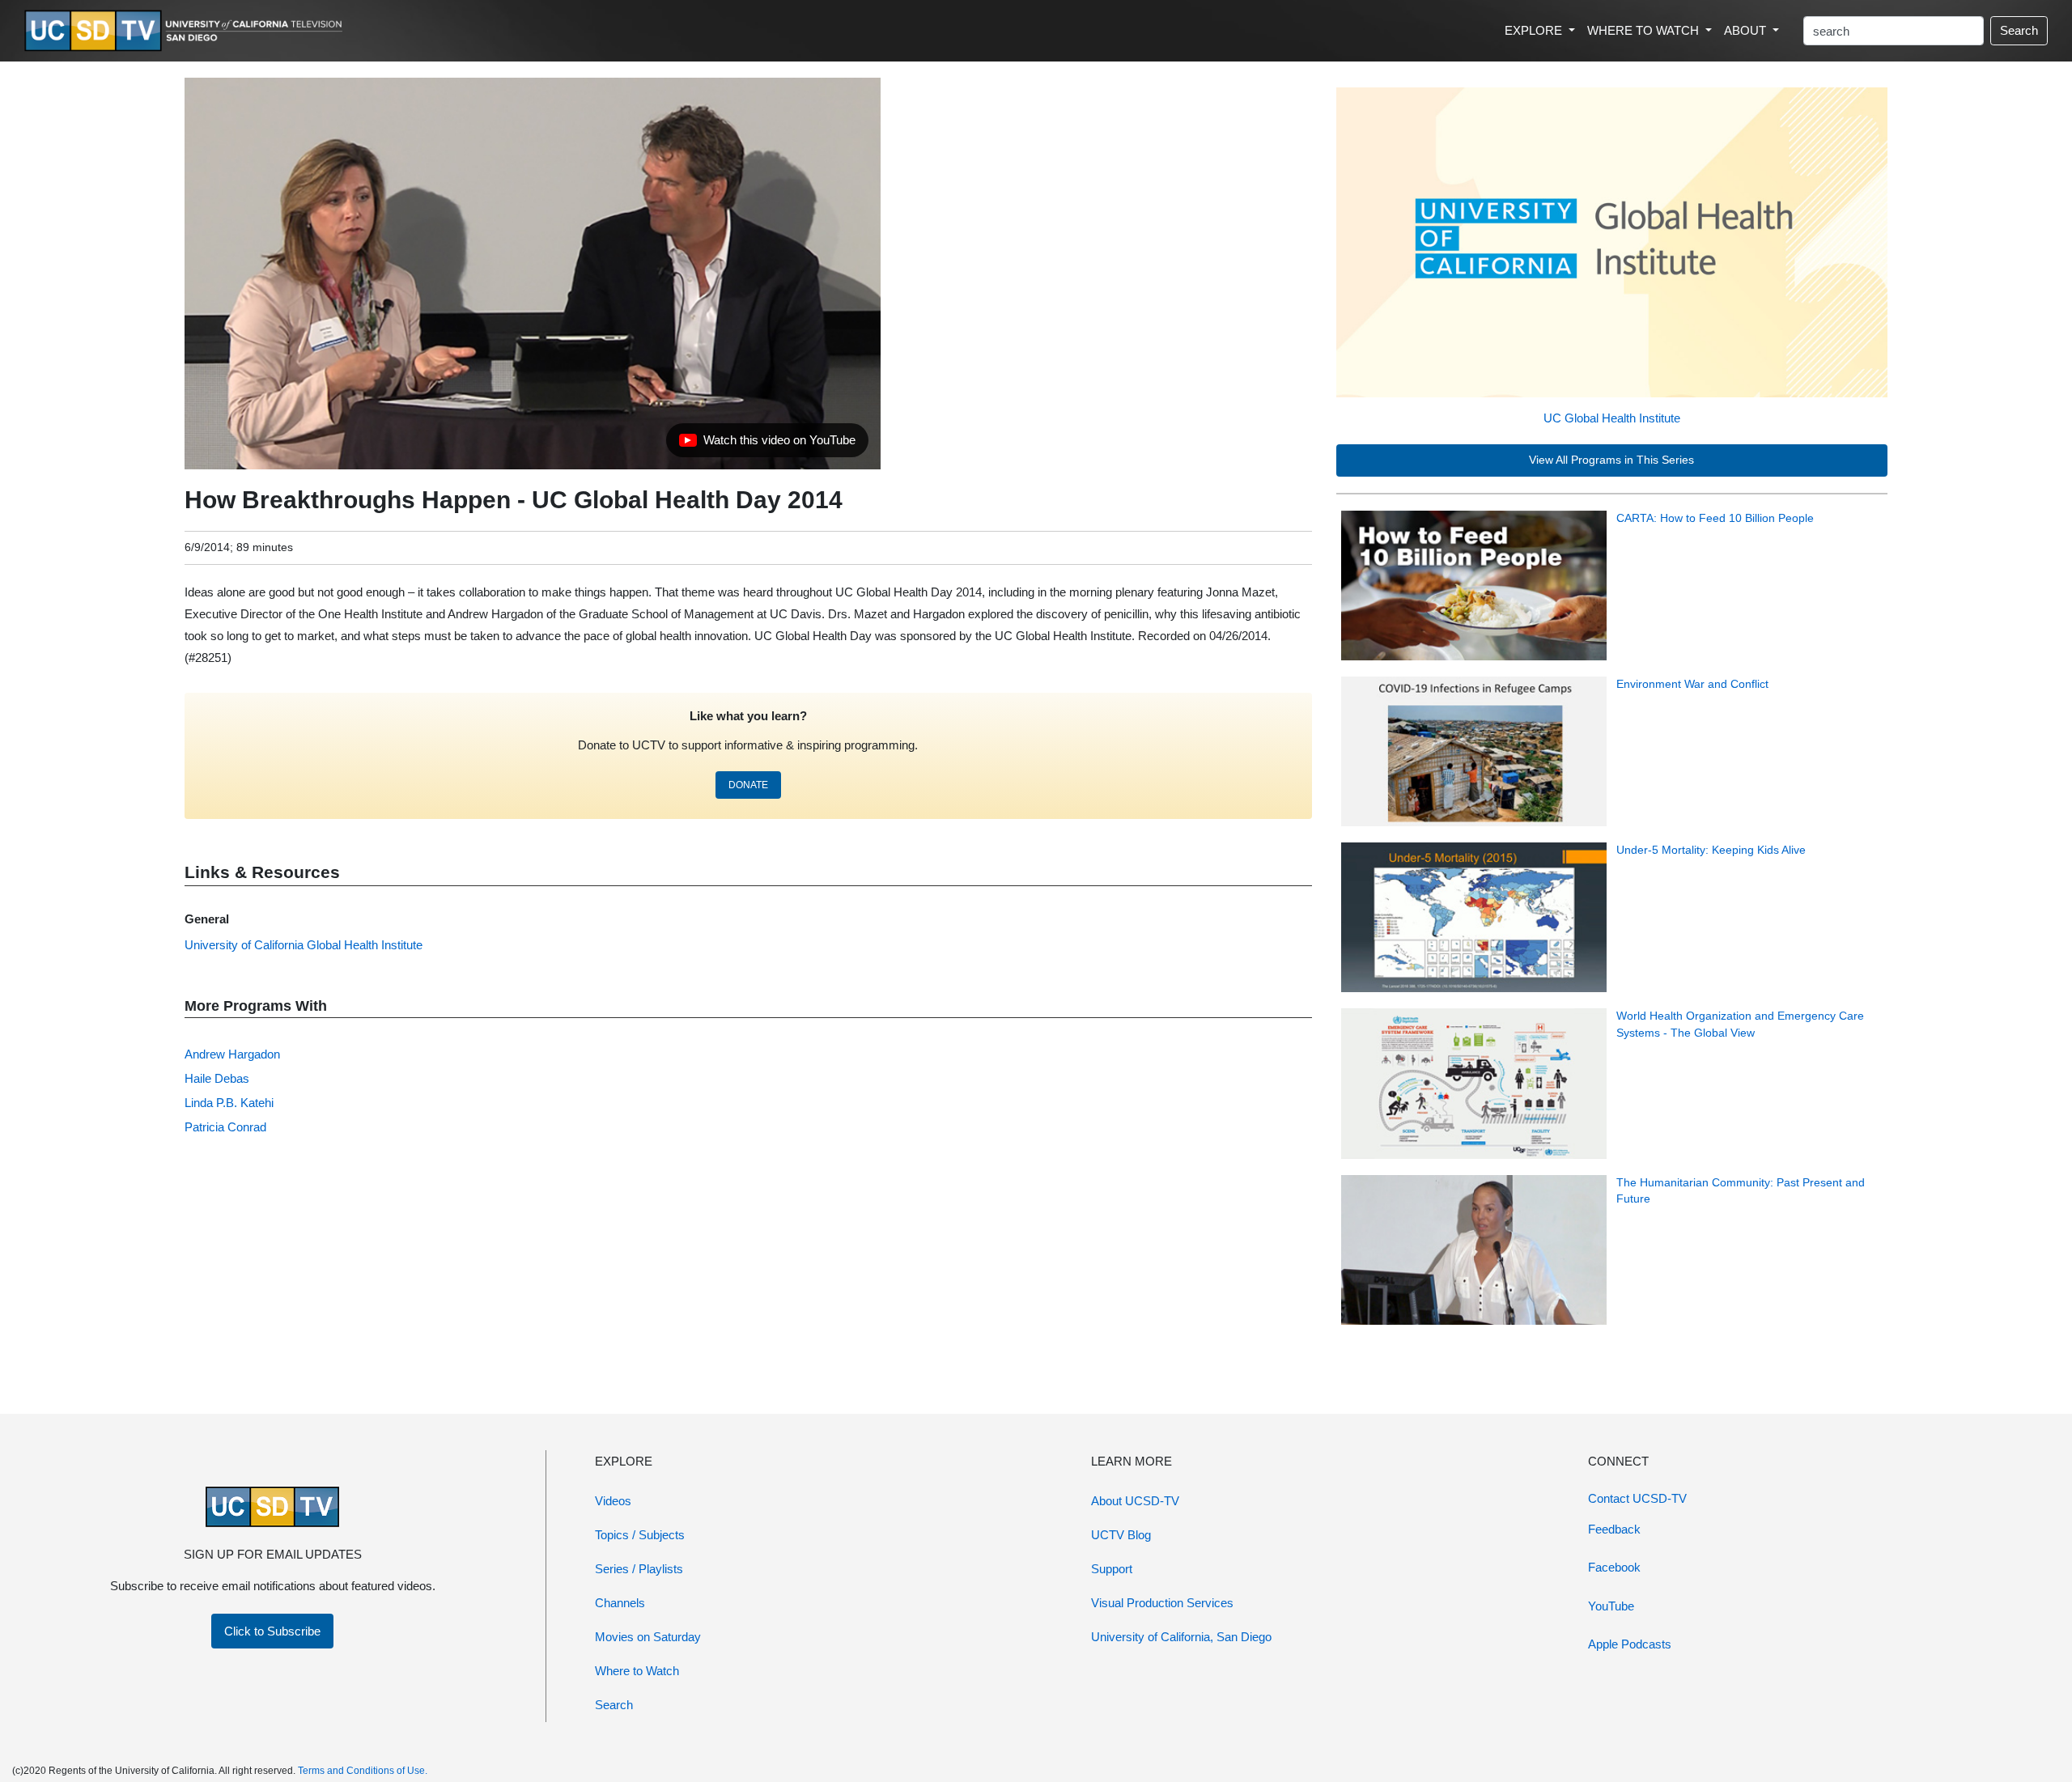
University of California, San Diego (1181, 1637)
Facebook (1614, 1567)
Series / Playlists (639, 1569)
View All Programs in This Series (1611, 460)
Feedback (1614, 1529)
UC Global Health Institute (1612, 418)
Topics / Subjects (640, 1535)
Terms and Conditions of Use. (363, 1771)
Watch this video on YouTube (767, 444)
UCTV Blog (1121, 1535)
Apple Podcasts (1630, 1644)
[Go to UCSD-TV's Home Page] (186, 31)
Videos (613, 1501)
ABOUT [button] (1747, 30)
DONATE (748, 785)
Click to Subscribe (272, 1631)
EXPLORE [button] (1535, 30)
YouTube (1611, 1606)
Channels (620, 1603)
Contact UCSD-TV (1637, 1498)
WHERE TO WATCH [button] (1645, 30)
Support (1112, 1569)
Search (2019, 30)
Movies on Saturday (648, 1637)
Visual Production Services (1162, 1603)
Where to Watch (637, 1671)
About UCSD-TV (1135, 1501)
